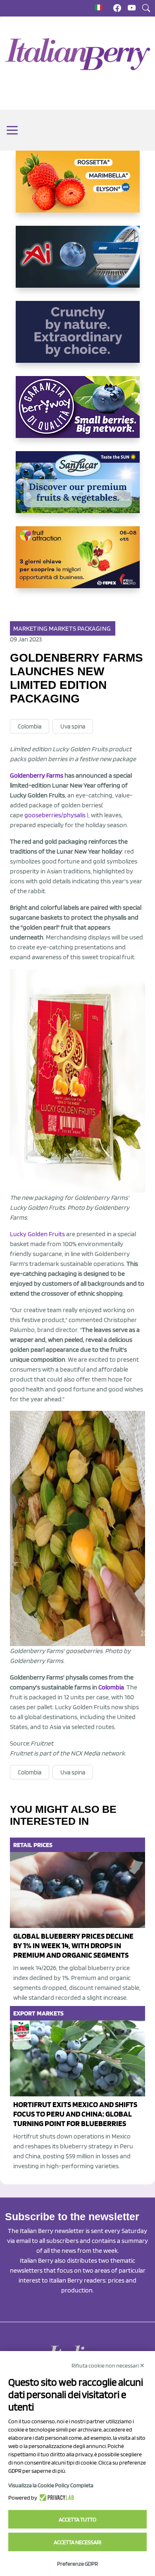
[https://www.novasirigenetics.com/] (78, 188)
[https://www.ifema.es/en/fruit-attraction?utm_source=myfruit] (78, 564)
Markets (62, 628)
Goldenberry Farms (37, 775)
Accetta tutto (77, 2519)
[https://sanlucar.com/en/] (78, 489)
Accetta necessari (77, 2542)
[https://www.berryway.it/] (78, 414)
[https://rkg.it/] (78, 338)
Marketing (30, 628)
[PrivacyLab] (56, 2498)
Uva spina (73, 726)
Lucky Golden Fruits (37, 1234)
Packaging (94, 628)
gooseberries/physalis (55, 815)
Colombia (30, 726)
